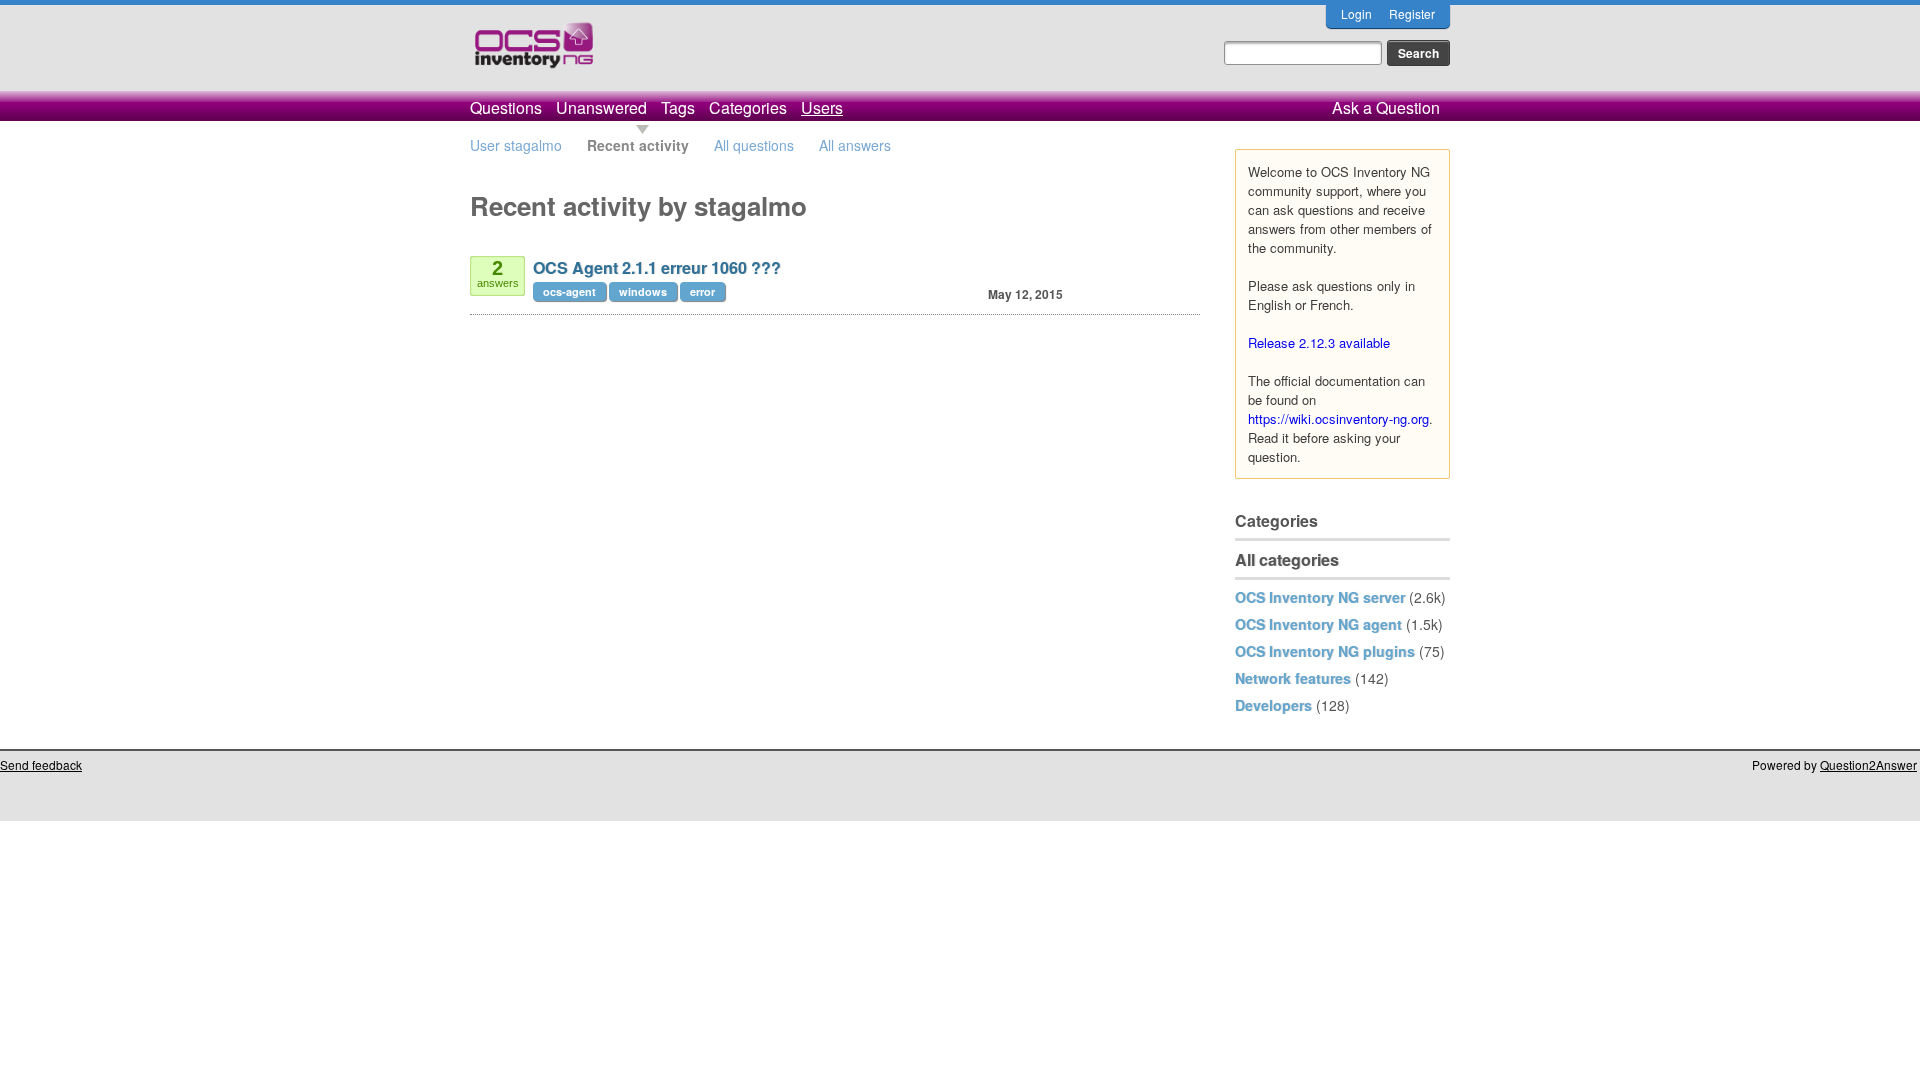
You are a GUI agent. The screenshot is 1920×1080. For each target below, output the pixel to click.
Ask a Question (1386, 107)
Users (822, 107)
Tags (678, 107)
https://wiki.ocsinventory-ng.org (1338, 418)
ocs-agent (569, 291)
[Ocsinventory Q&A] (534, 53)
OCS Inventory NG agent (1318, 624)
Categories (748, 107)
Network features (1293, 678)
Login (1356, 13)
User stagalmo (516, 145)
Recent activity (638, 145)
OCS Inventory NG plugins (1325, 651)
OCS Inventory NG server (1320, 597)
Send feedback (41, 764)
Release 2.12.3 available (1319, 342)
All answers (855, 145)
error (702, 291)
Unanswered (601, 107)
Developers (1273, 705)
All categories (1287, 559)
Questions (506, 107)
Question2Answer (1868, 764)
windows (643, 291)
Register (1412, 13)
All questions (754, 145)
